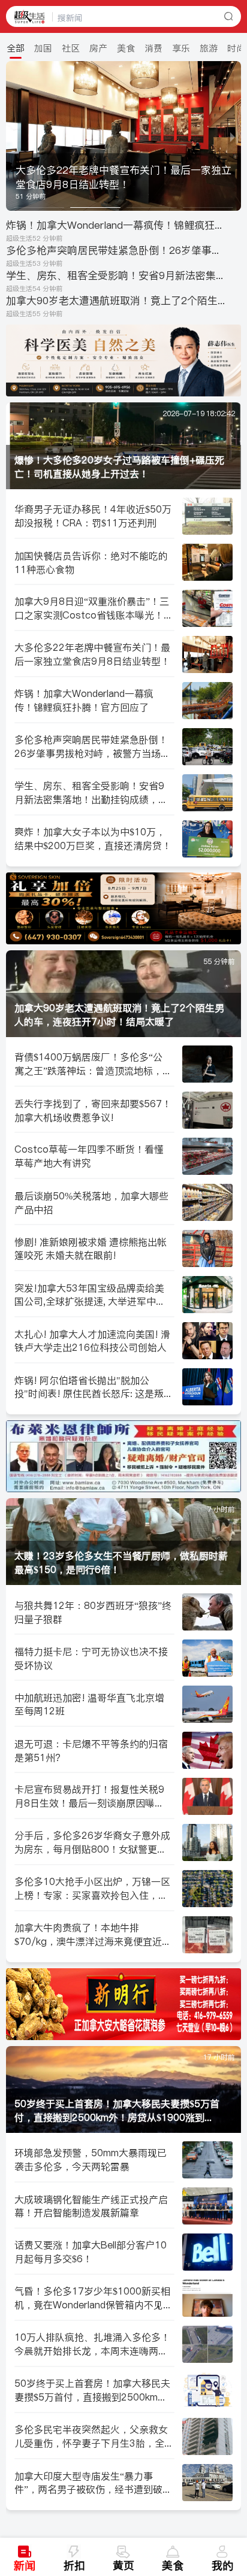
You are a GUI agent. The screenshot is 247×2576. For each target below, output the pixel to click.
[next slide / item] (233, 136)
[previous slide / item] (14, 136)
